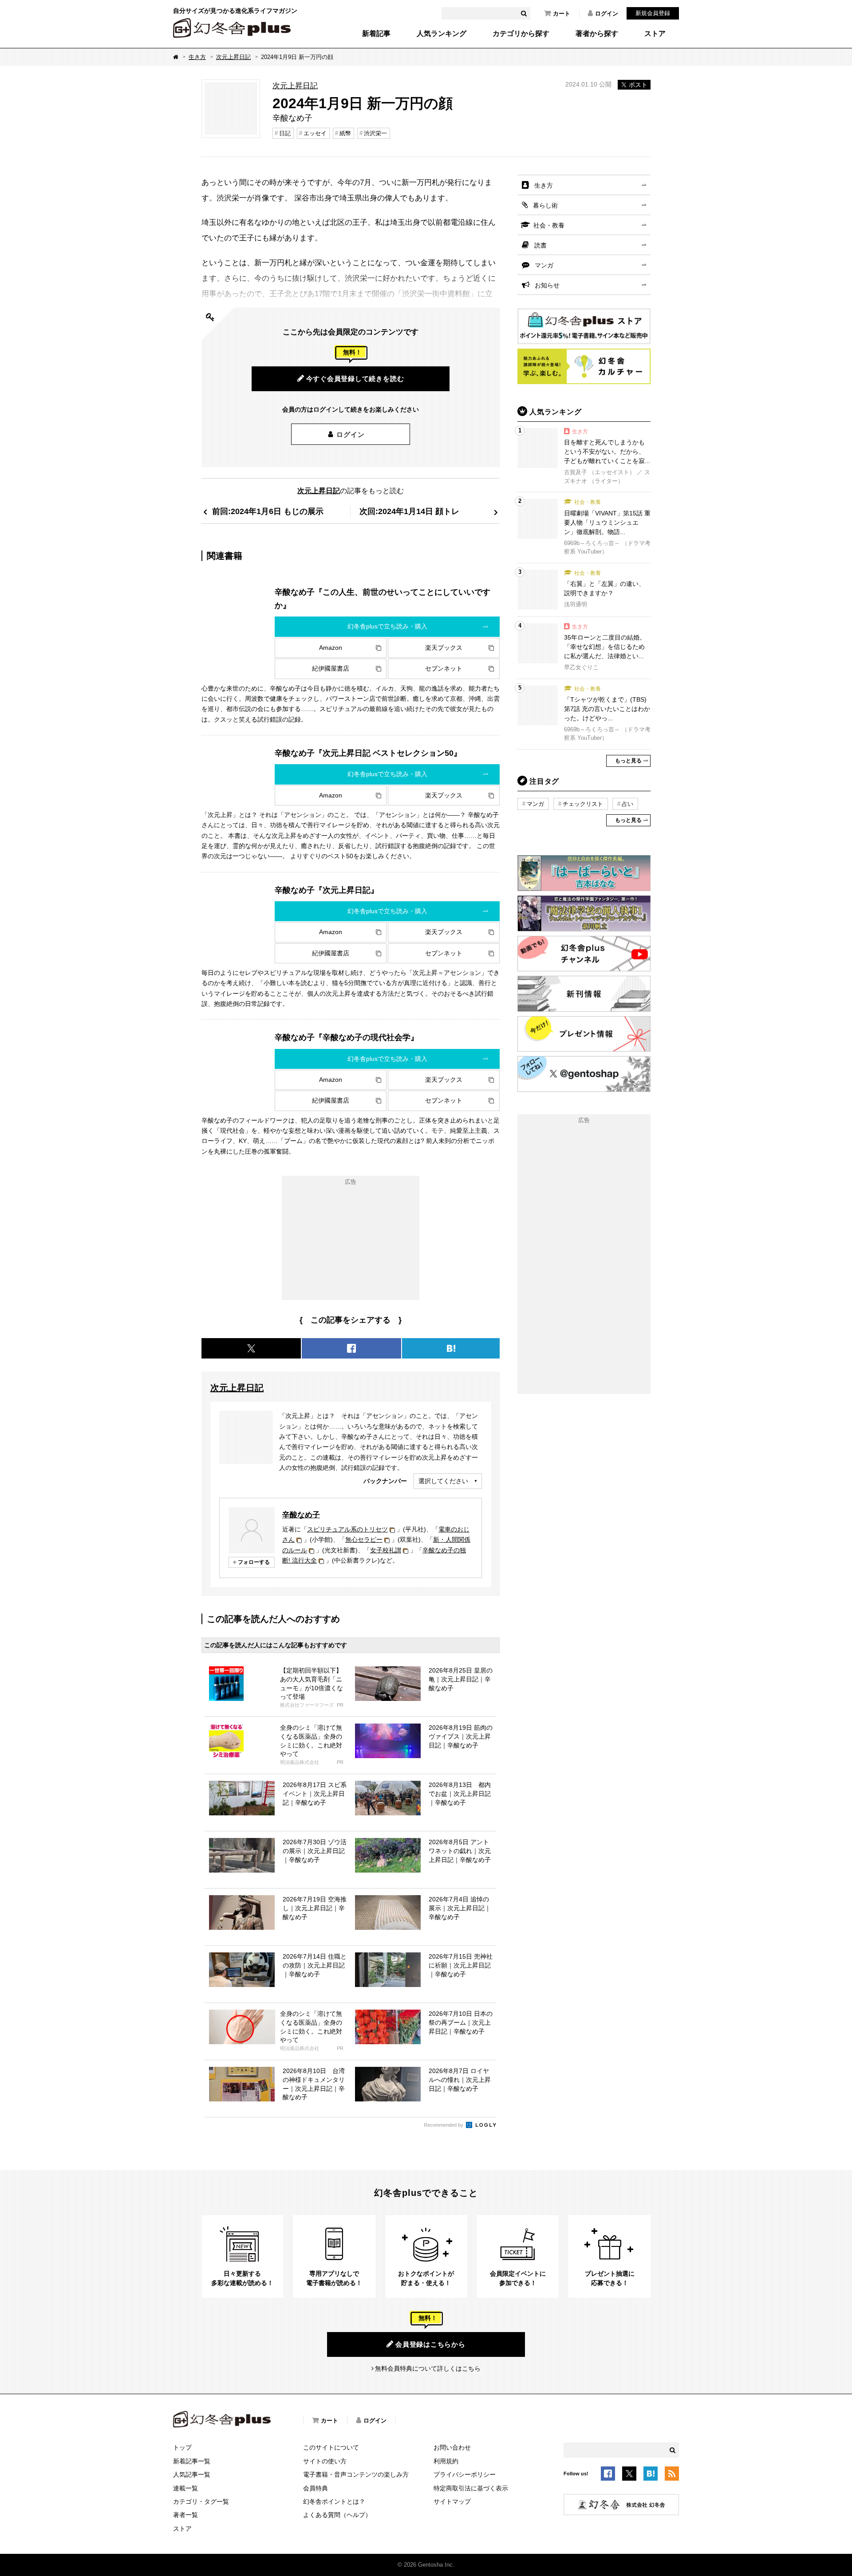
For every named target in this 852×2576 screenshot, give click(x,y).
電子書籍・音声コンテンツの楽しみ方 (356, 2474)
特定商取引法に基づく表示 (471, 2488)
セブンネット (444, 668)
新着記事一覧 (192, 2461)
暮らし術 (545, 205)
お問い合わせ (452, 2447)
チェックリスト (583, 804)
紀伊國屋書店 (331, 668)
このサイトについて (331, 2447)
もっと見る (628, 761)
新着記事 (376, 34)
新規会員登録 (653, 13)
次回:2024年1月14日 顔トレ (409, 511)
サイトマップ (452, 2501)
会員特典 (316, 2488)
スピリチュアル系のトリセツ (347, 1529)
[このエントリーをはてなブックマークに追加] (651, 2475)
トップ (182, 2447)
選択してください (443, 1481)
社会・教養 (549, 225)
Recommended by (444, 2125)
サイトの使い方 (325, 2461)
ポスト (638, 85)
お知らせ (547, 285)
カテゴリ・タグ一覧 (201, 2501)
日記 (285, 133)
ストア (655, 34)
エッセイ (315, 133)
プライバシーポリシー (465, 2474)
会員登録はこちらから (430, 2344)
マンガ (544, 265)
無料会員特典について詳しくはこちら (428, 2368)
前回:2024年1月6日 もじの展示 (268, 511)
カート (562, 14)
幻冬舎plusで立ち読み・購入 (387, 626)
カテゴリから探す (521, 34)
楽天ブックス (444, 648)
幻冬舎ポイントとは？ (334, 2501)
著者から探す (597, 34)
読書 (540, 245)
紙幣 (345, 133)
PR (340, 1705)
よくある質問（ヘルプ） (337, 2515)
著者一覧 (185, 2515)
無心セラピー (364, 1539)
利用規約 (446, 2461)
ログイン (607, 14)
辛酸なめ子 (301, 1515)
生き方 (197, 57)
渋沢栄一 (375, 133)
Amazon (331, 648)
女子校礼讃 (386, 1550)
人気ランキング (442, 34)
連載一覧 (185, 2488)
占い (627, 804)
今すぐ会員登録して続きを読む (355, 379)
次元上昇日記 (233, 57)
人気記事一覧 (192, 2474)
